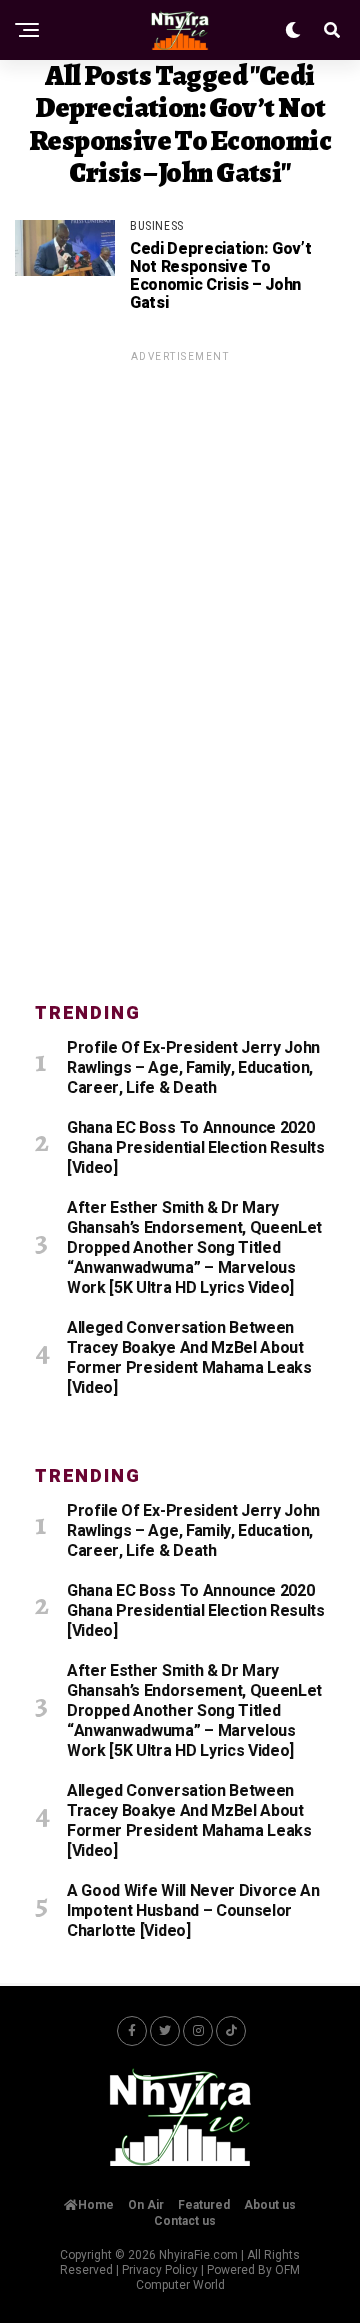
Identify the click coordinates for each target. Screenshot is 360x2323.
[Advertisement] (180, 665)
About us (270, 2205)
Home (96, 2205)
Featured (204, 2205)
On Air (146, 2205)
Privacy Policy (160, 2270)
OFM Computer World (218, 2277)
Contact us (185, 2221)
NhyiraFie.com (198, 2255)
